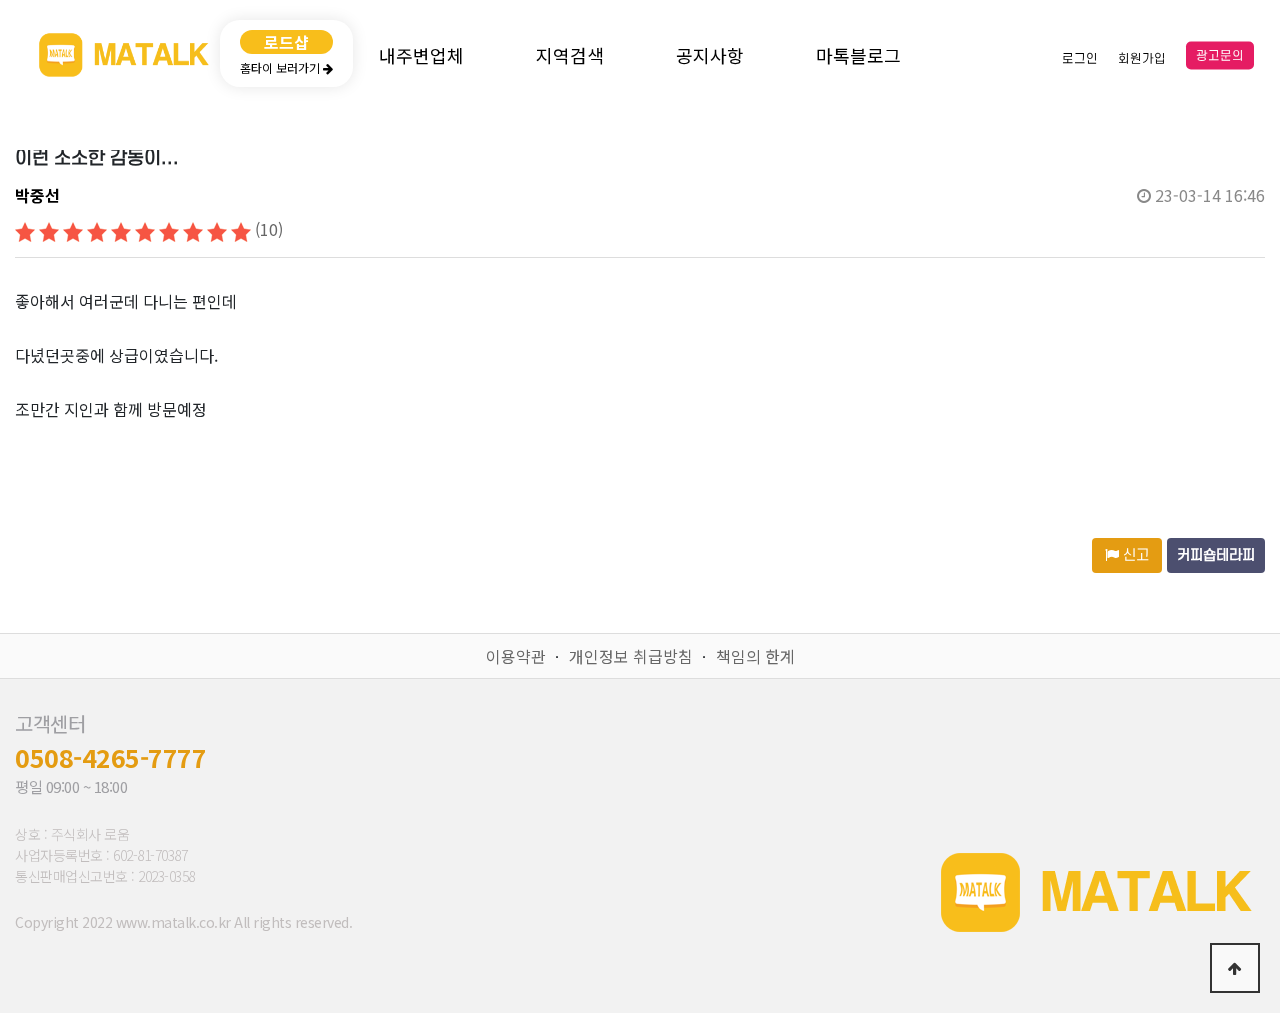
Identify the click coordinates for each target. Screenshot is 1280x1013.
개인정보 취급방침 (631, 656)
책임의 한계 (755, 656)
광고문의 (1220, 56)
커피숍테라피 (1216, 555)
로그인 (1080, 58)
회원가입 (1142, 58)
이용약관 (516, 656)
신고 (1134, 555)
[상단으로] (1235, 968)
